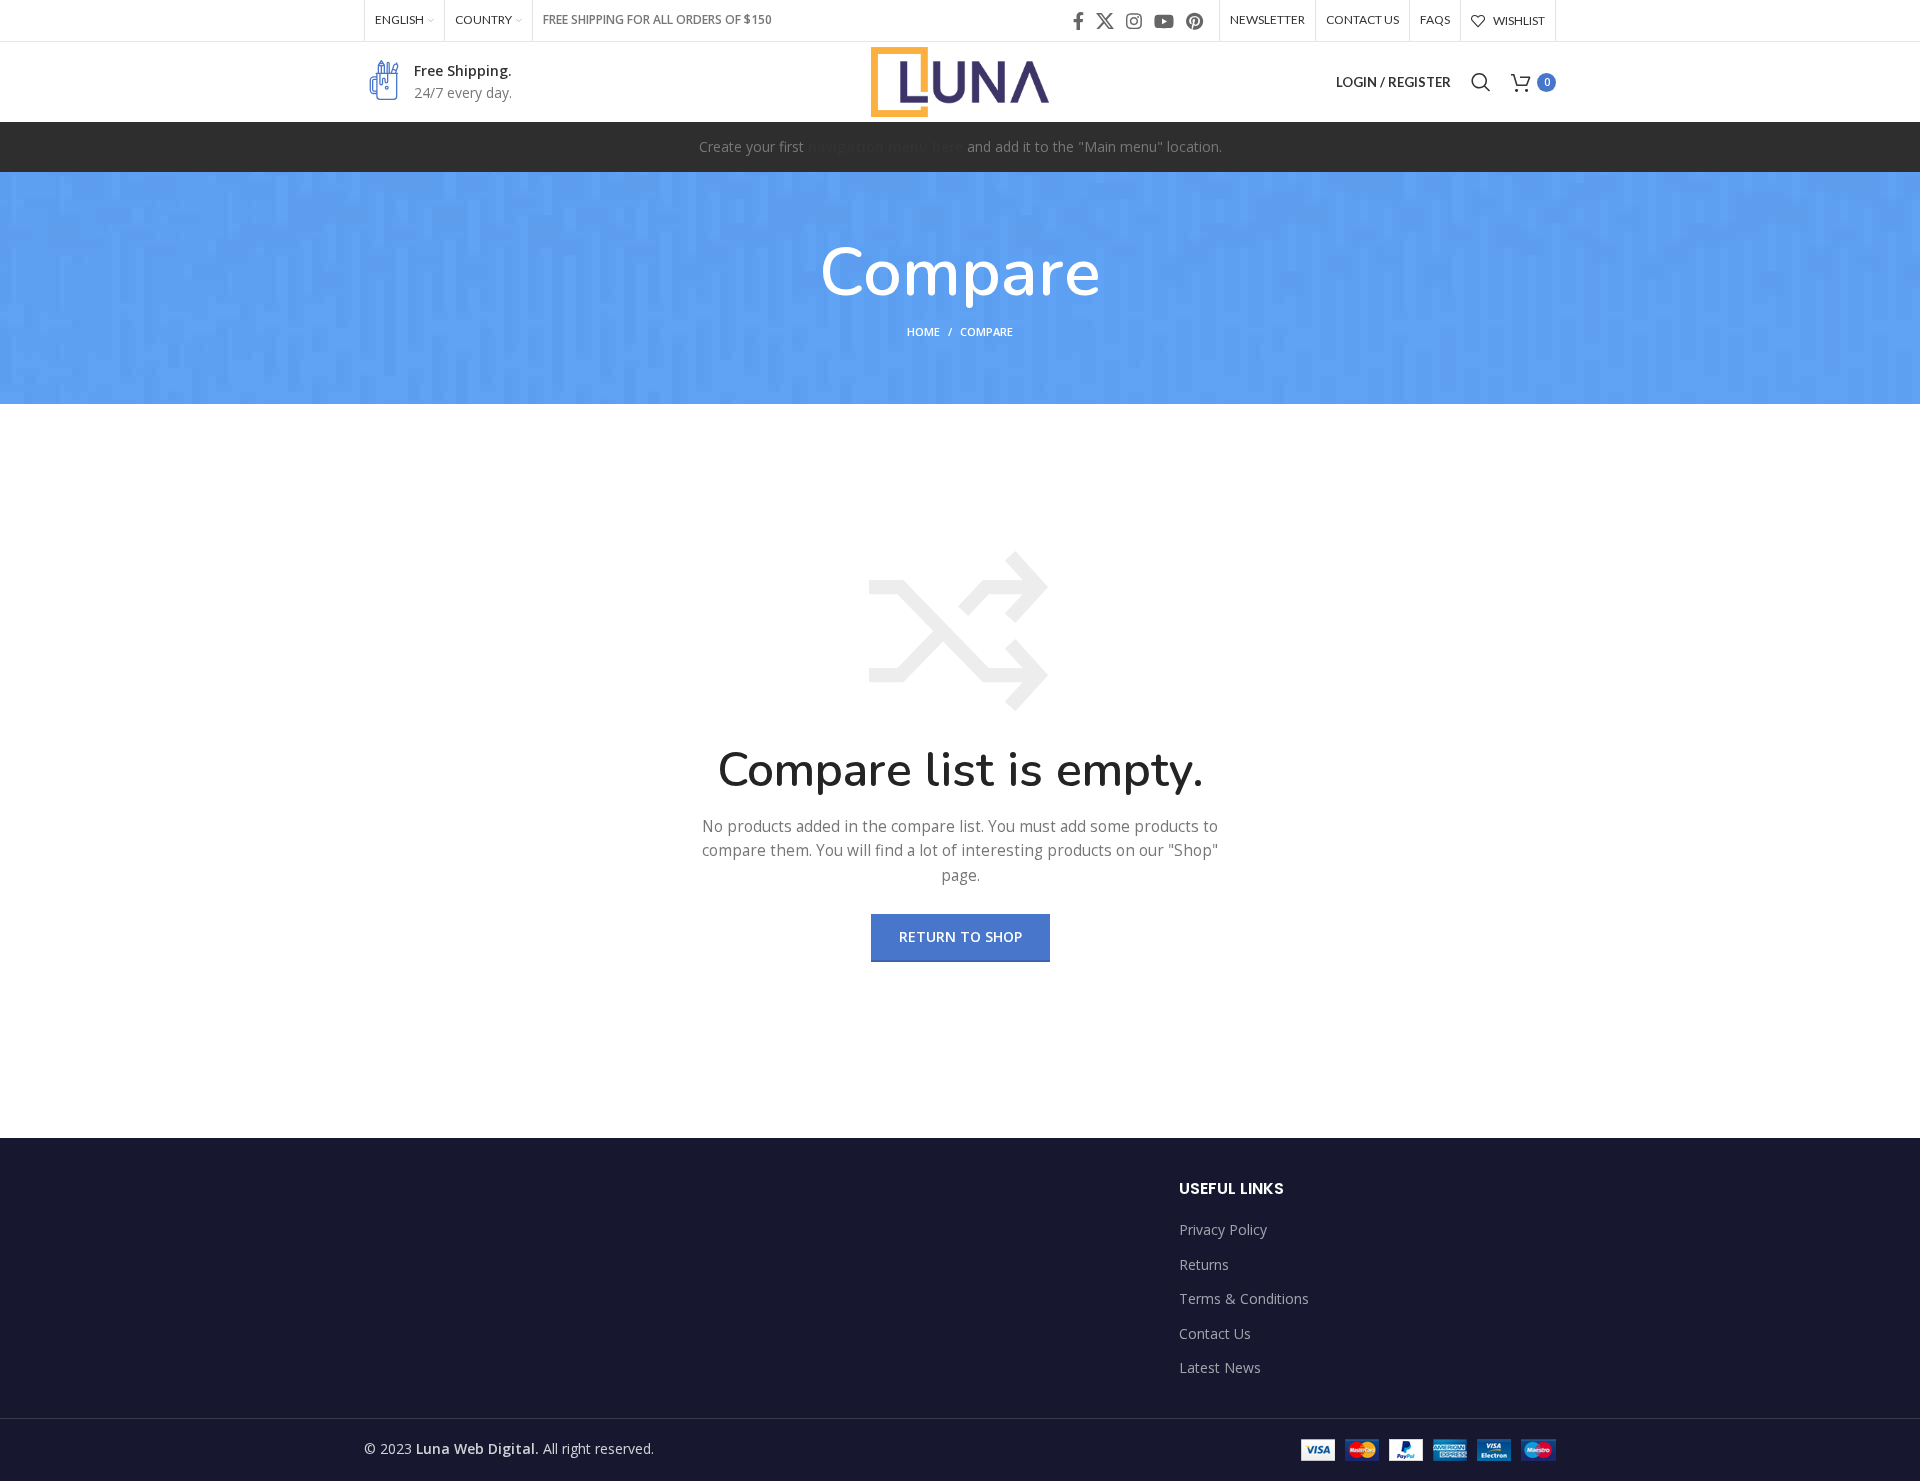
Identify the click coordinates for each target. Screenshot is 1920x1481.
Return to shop (960, 936)
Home (923, 331)
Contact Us (1215, 1333)
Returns (1204, 1264)
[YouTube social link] (1164, 21)
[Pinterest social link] (1194, 21)
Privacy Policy (1223, 1229)
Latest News (1220, 1367)
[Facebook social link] (1078, 21)
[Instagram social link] (1134, 21)
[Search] (1481, 82)
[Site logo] (960, 80)
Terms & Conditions (1244, 1298)
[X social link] (1105, 21)
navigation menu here (885, 146)
